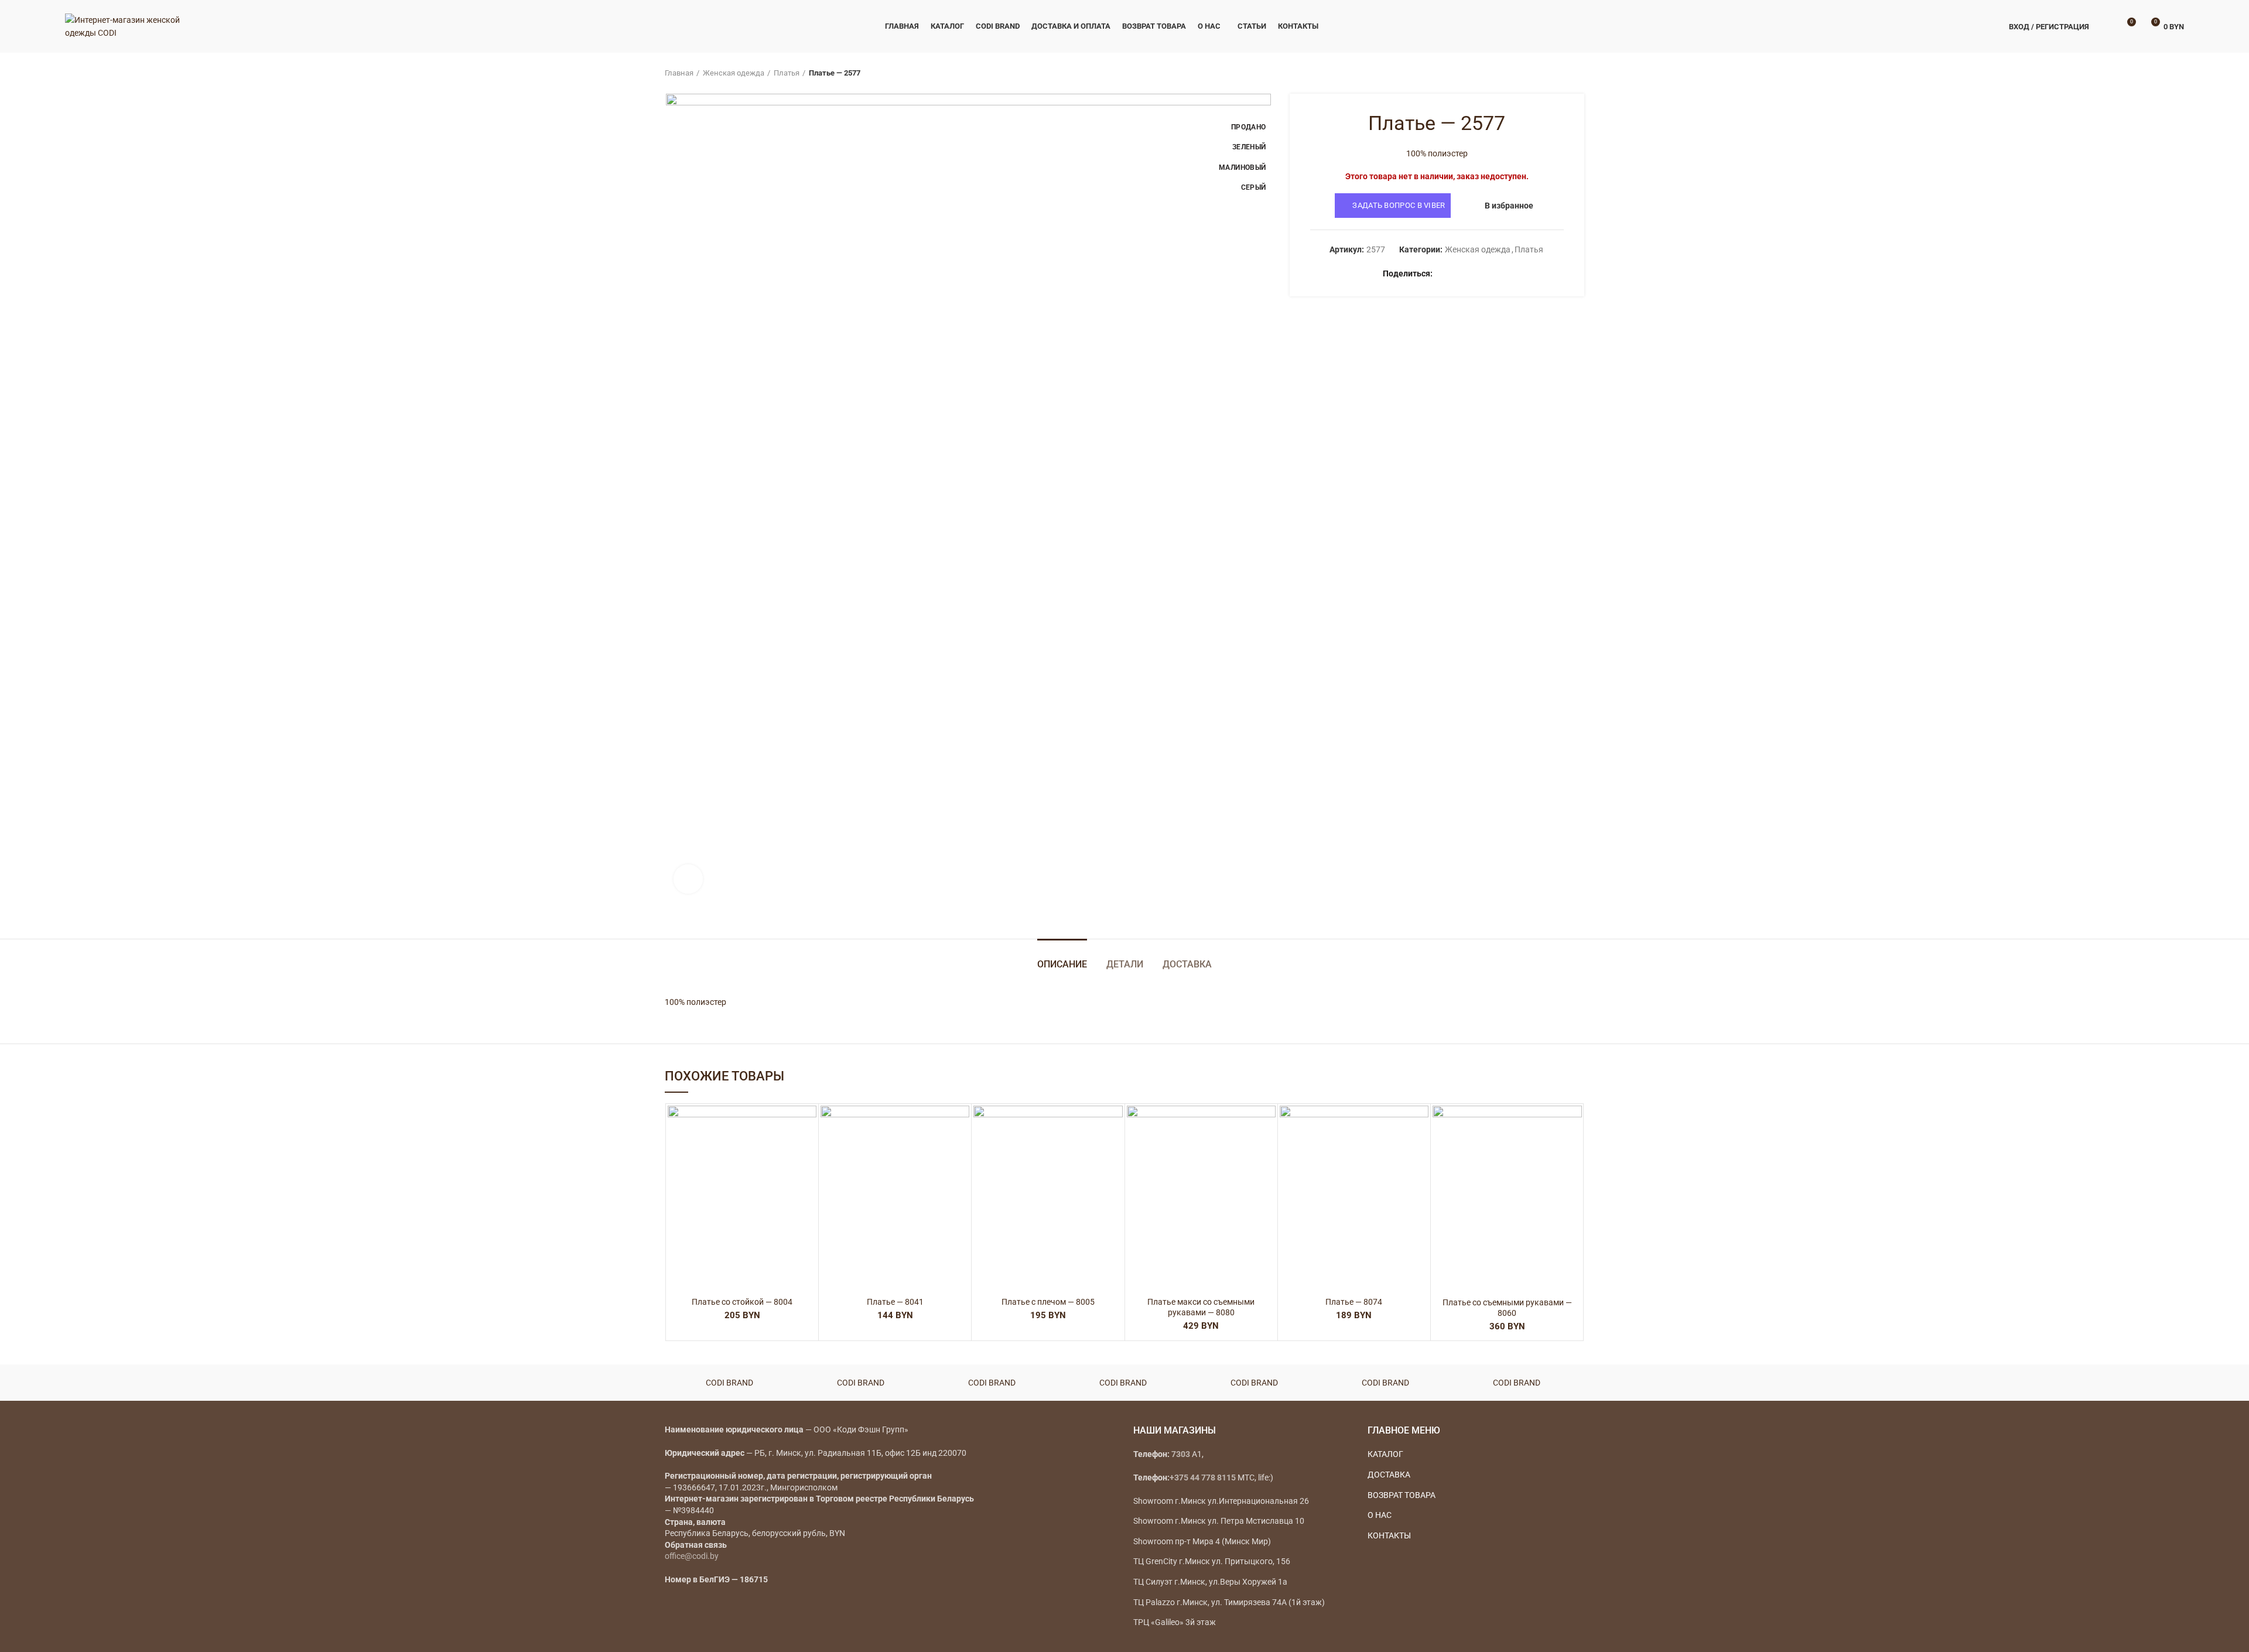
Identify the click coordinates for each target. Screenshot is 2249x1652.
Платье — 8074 (1354, 1302)
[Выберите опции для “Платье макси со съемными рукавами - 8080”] (1267, 1151)
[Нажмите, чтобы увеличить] (688, 879)
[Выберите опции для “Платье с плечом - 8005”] (1114, 1151)
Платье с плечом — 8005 (1048, 1302)
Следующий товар (1578, 73)
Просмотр (808, 1177)
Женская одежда (734, 73)
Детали (1125, 964)
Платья (787, 73)
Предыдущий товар (1555, 73)
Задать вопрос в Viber (1399, 205)
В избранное (1509, 206)
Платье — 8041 (895, 1302)
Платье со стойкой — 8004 (742, 1302)
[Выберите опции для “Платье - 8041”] (961, 1151)
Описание (1062, 964)
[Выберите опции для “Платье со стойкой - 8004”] (808, 1151)
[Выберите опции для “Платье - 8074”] (1420, 1151)
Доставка (1187, 964)
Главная (679, 73)
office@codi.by (692, 1556)
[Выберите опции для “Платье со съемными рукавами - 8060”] (1573, 1151)
